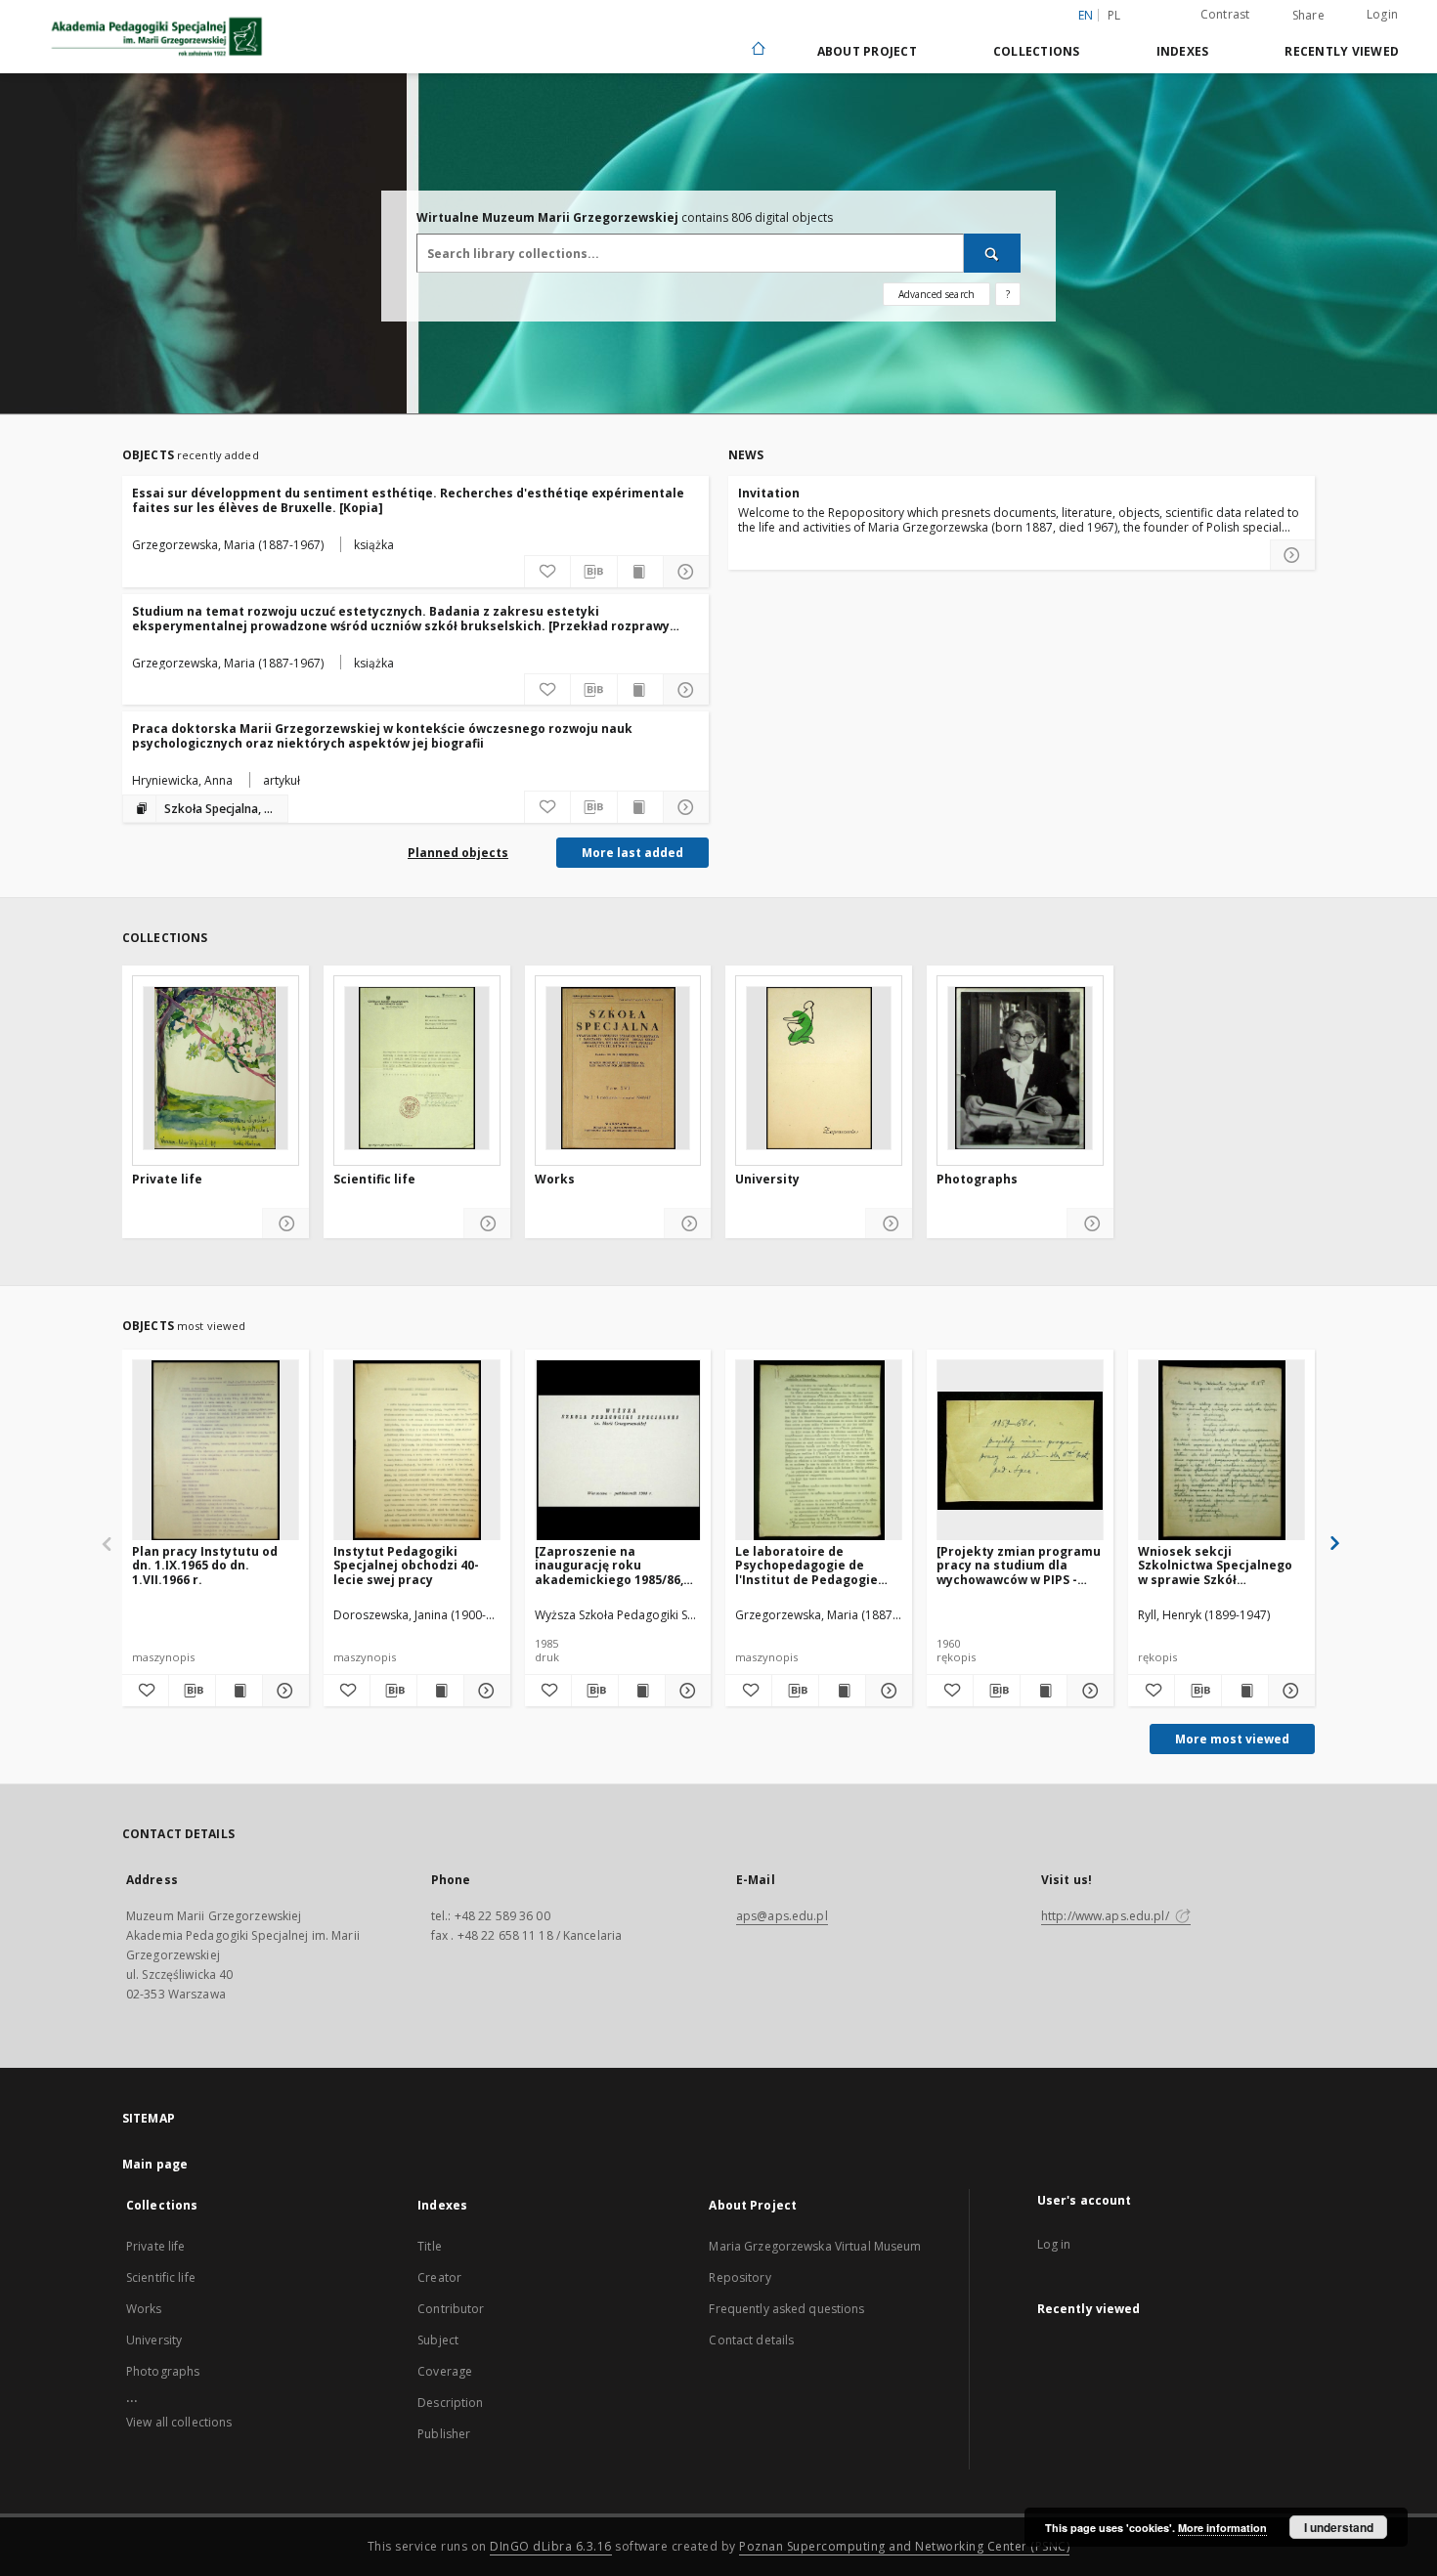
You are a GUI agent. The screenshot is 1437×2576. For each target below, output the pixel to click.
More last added (632, 853)
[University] (819, 1068)
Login (1382, 14)
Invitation (769, 493)
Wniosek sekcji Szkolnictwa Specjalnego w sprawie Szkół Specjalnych (1215, 1565)
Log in (1054, 2244)
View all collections (179, 2422)
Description (450, 2403)
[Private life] (216, 1068)
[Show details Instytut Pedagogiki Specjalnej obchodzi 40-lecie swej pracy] (484, 1691)
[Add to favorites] (547, 572)
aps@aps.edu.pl (782, 1916)
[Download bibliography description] (593, 572)
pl (1114, 15)
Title (430, 2246)
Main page (155, 2164)
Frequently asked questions (786, 2309)
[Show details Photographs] (1090, 1224)
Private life (167, 1180)
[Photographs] (1020, 1068)
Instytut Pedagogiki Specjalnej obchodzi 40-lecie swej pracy (406, 1565)
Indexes (1183, 51)
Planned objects (458, 853)
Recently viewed (1342, 51)
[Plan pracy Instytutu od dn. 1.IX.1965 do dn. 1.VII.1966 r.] (216, 1451)
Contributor (451, 2309)
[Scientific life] (417, 1068)
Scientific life (374, 1180)
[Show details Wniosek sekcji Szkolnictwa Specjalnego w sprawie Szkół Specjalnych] (1289, 1691)
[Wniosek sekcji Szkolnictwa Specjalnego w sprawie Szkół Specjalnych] (1221, 1451)
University (767, 1180)
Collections (1037, 51)
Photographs (977, 1180)
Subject (438, 2340)
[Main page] (757, 50)
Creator (439, 2277)
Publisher (444, 2434)
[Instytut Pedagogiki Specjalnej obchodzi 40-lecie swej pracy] (417, 1451)
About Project (867, 51)
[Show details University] (889, 1224)
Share (1308, 16)
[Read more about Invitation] (1292, 555)
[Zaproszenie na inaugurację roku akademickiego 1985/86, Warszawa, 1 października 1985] (615, 1565)
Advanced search (936, 294)
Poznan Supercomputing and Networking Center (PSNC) (904, 2546)
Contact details (751, 2340)
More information (1222, 2528)
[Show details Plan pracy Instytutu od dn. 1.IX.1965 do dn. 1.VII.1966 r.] (283, 1691)
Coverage (445, 2371)
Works (555, 1180)
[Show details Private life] (286, 1224)
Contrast (1225, 14)
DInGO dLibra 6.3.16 (551, 2546)
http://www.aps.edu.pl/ (1107, 1916)
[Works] (618, 1068)
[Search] (992, 253)
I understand (1339, 2527)
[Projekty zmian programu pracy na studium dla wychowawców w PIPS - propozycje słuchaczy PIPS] (1019, 1565)
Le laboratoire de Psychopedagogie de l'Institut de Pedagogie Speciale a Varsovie (806, 1565)
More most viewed (1232, 1739)
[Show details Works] (688, 1224)
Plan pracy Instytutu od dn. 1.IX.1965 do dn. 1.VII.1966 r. (205, 1565)
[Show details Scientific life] (487, 1224)
